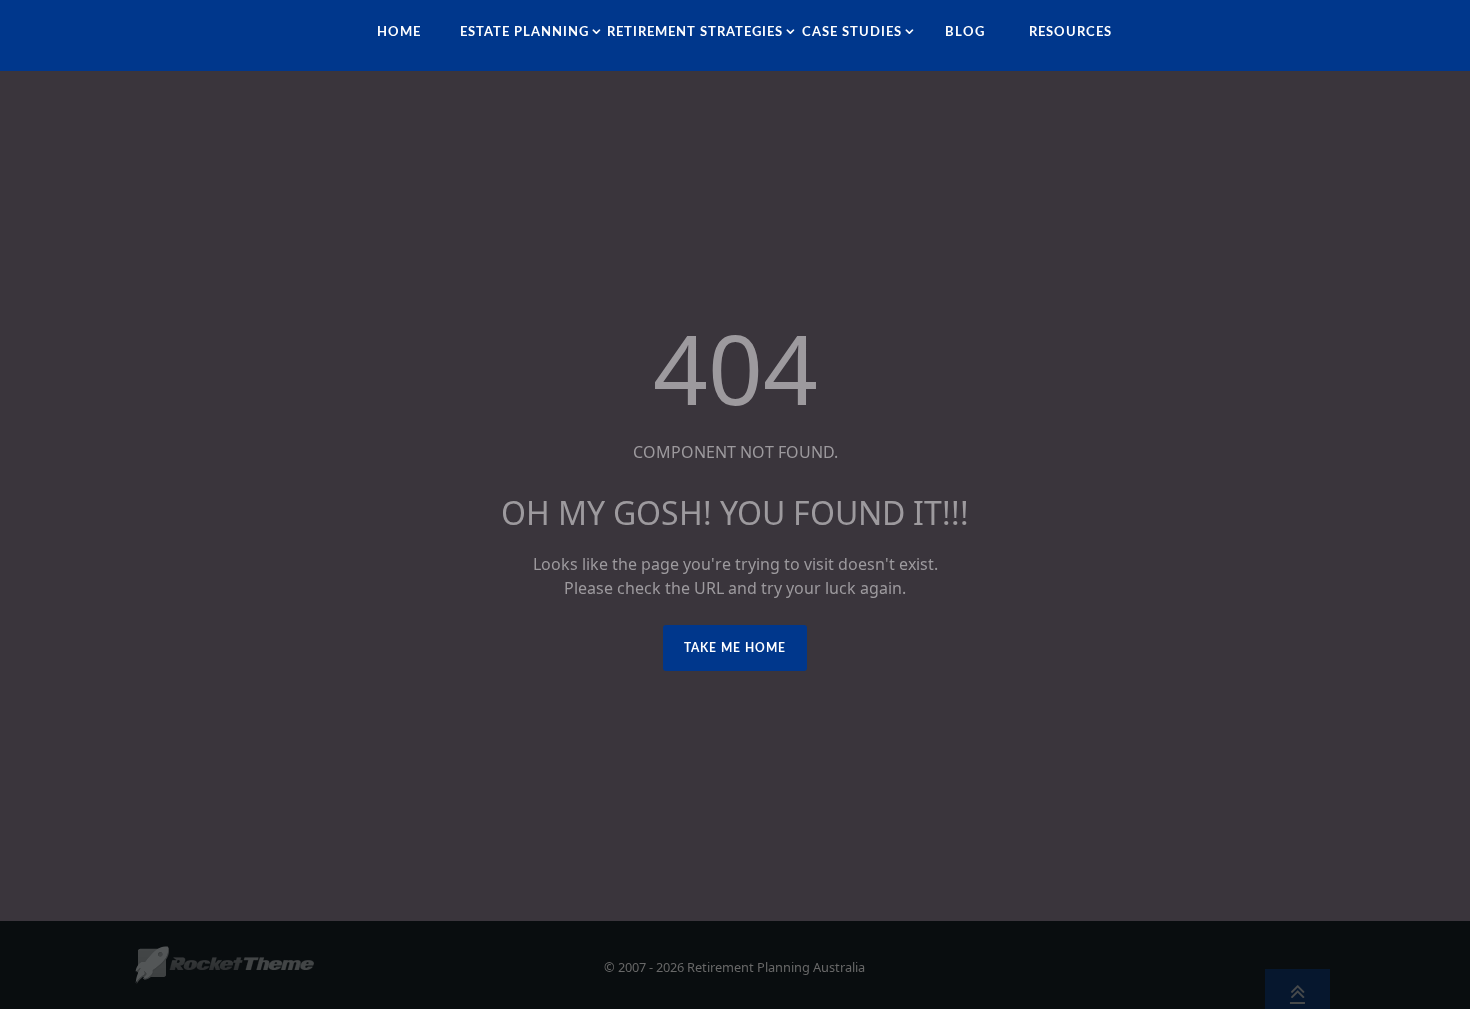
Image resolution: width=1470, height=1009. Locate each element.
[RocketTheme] (224, 965)
